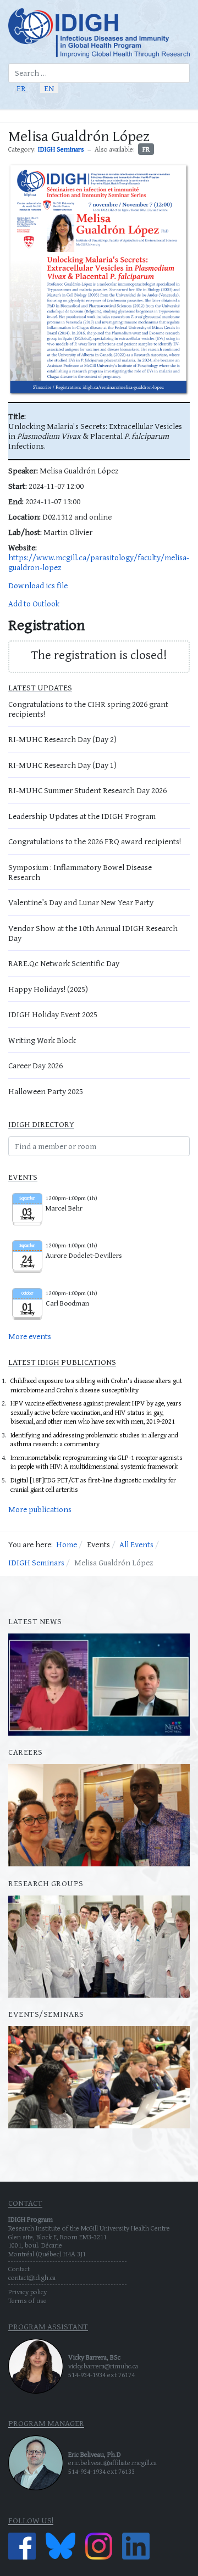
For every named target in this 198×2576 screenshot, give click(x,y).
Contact (19, 2269)
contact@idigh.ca (32, 2277)
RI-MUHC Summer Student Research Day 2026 (87, 790)
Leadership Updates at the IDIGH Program (82, 816)
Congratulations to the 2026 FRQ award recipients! (95, 841)
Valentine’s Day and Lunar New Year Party (81, 902)
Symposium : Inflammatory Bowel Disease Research (80, 872)
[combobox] (99, 73)
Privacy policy (28, 2292)
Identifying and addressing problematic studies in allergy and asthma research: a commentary (94, 1440)
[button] (185, 116)
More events (30, 1336)
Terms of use (28, 2301)
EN (49, 88)
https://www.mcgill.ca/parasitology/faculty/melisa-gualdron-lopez (99, 562)
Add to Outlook (34, 603)
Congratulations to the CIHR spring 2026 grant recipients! (88, 709)
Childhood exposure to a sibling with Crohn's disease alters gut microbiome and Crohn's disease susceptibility (96, 1385)
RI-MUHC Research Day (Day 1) (62, 765)
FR (21, 88)
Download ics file (38, 585)
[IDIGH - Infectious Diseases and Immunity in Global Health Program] (99, 33)
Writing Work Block (42, 1040)
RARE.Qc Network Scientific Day (64, 963)
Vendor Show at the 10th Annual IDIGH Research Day (93, 933)
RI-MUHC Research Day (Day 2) (62, 739)
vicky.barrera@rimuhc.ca (103, 2366)
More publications (40, 1509)
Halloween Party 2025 (46, 1091)
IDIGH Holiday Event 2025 (53, 1014)
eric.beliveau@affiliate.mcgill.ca (112, 2463)
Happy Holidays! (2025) (48, 989)
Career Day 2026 (35, 1065)
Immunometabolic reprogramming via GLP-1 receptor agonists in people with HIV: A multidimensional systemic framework (97, 1462)
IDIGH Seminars (61, 149)
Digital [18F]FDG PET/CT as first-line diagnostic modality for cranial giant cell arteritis (93, 1485)
